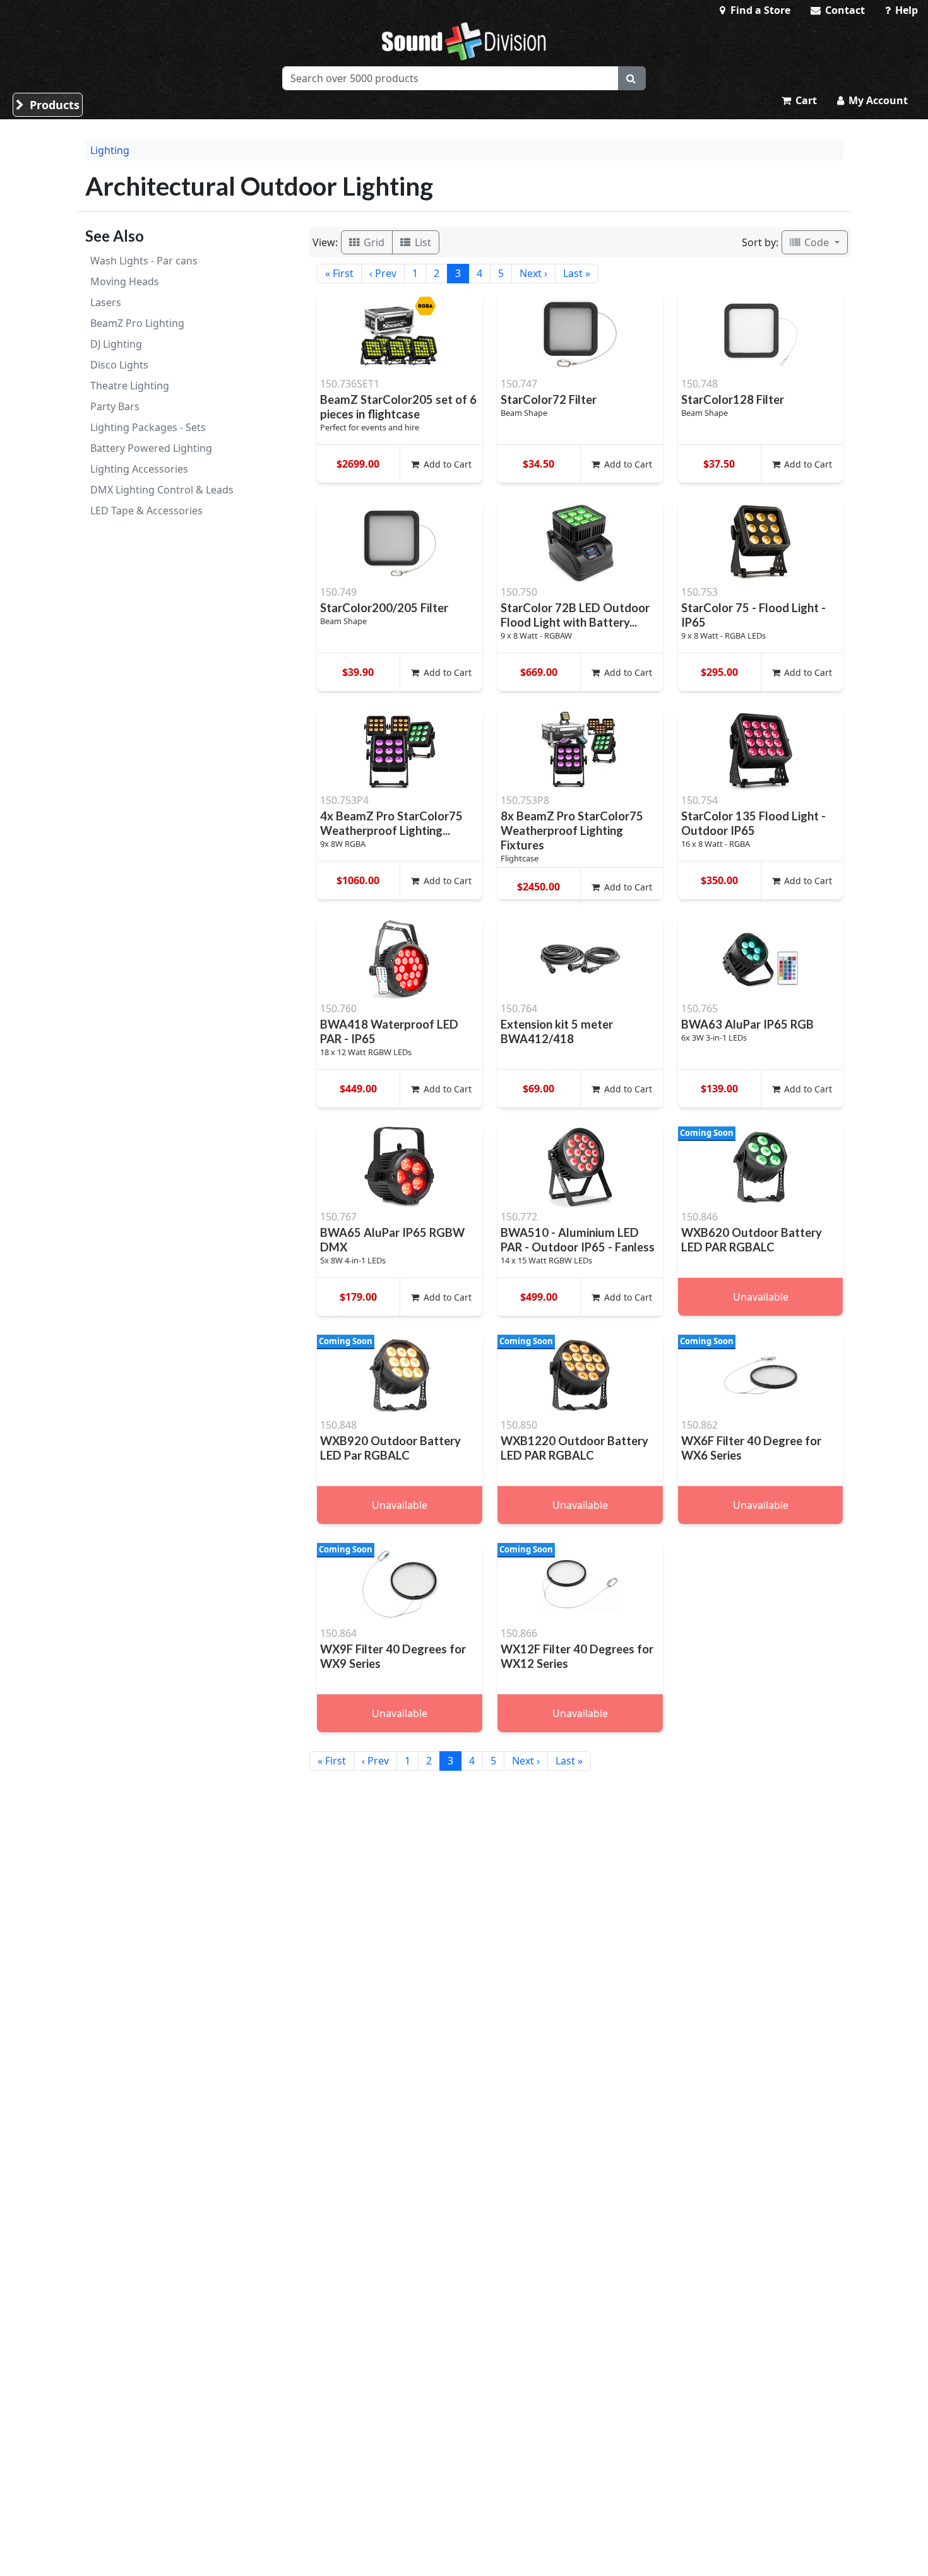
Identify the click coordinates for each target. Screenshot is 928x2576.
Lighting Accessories (139, 469)
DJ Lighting (116, 344)
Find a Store (759, 10)
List (422, 242)
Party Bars (115, 406)
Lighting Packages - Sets (148, 427)
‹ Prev (383, 273)
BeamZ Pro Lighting (137, 323)
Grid (373, 242)
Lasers (106, 302)
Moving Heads (125, 281)
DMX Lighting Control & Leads (162, 490)
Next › (533, 273)
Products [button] (53, 105)
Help (905, 10)
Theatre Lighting (130, 386)
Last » (577, 273)
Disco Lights (119, 365)
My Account (877, 100)
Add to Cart (446, 464)
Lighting (110, 150)
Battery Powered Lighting (151, 448)
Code (817, 242)
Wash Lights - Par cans (144, 261)
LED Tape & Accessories (146, 511)
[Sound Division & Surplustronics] (464, 41)
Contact (844, 10)
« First (339, 273)
